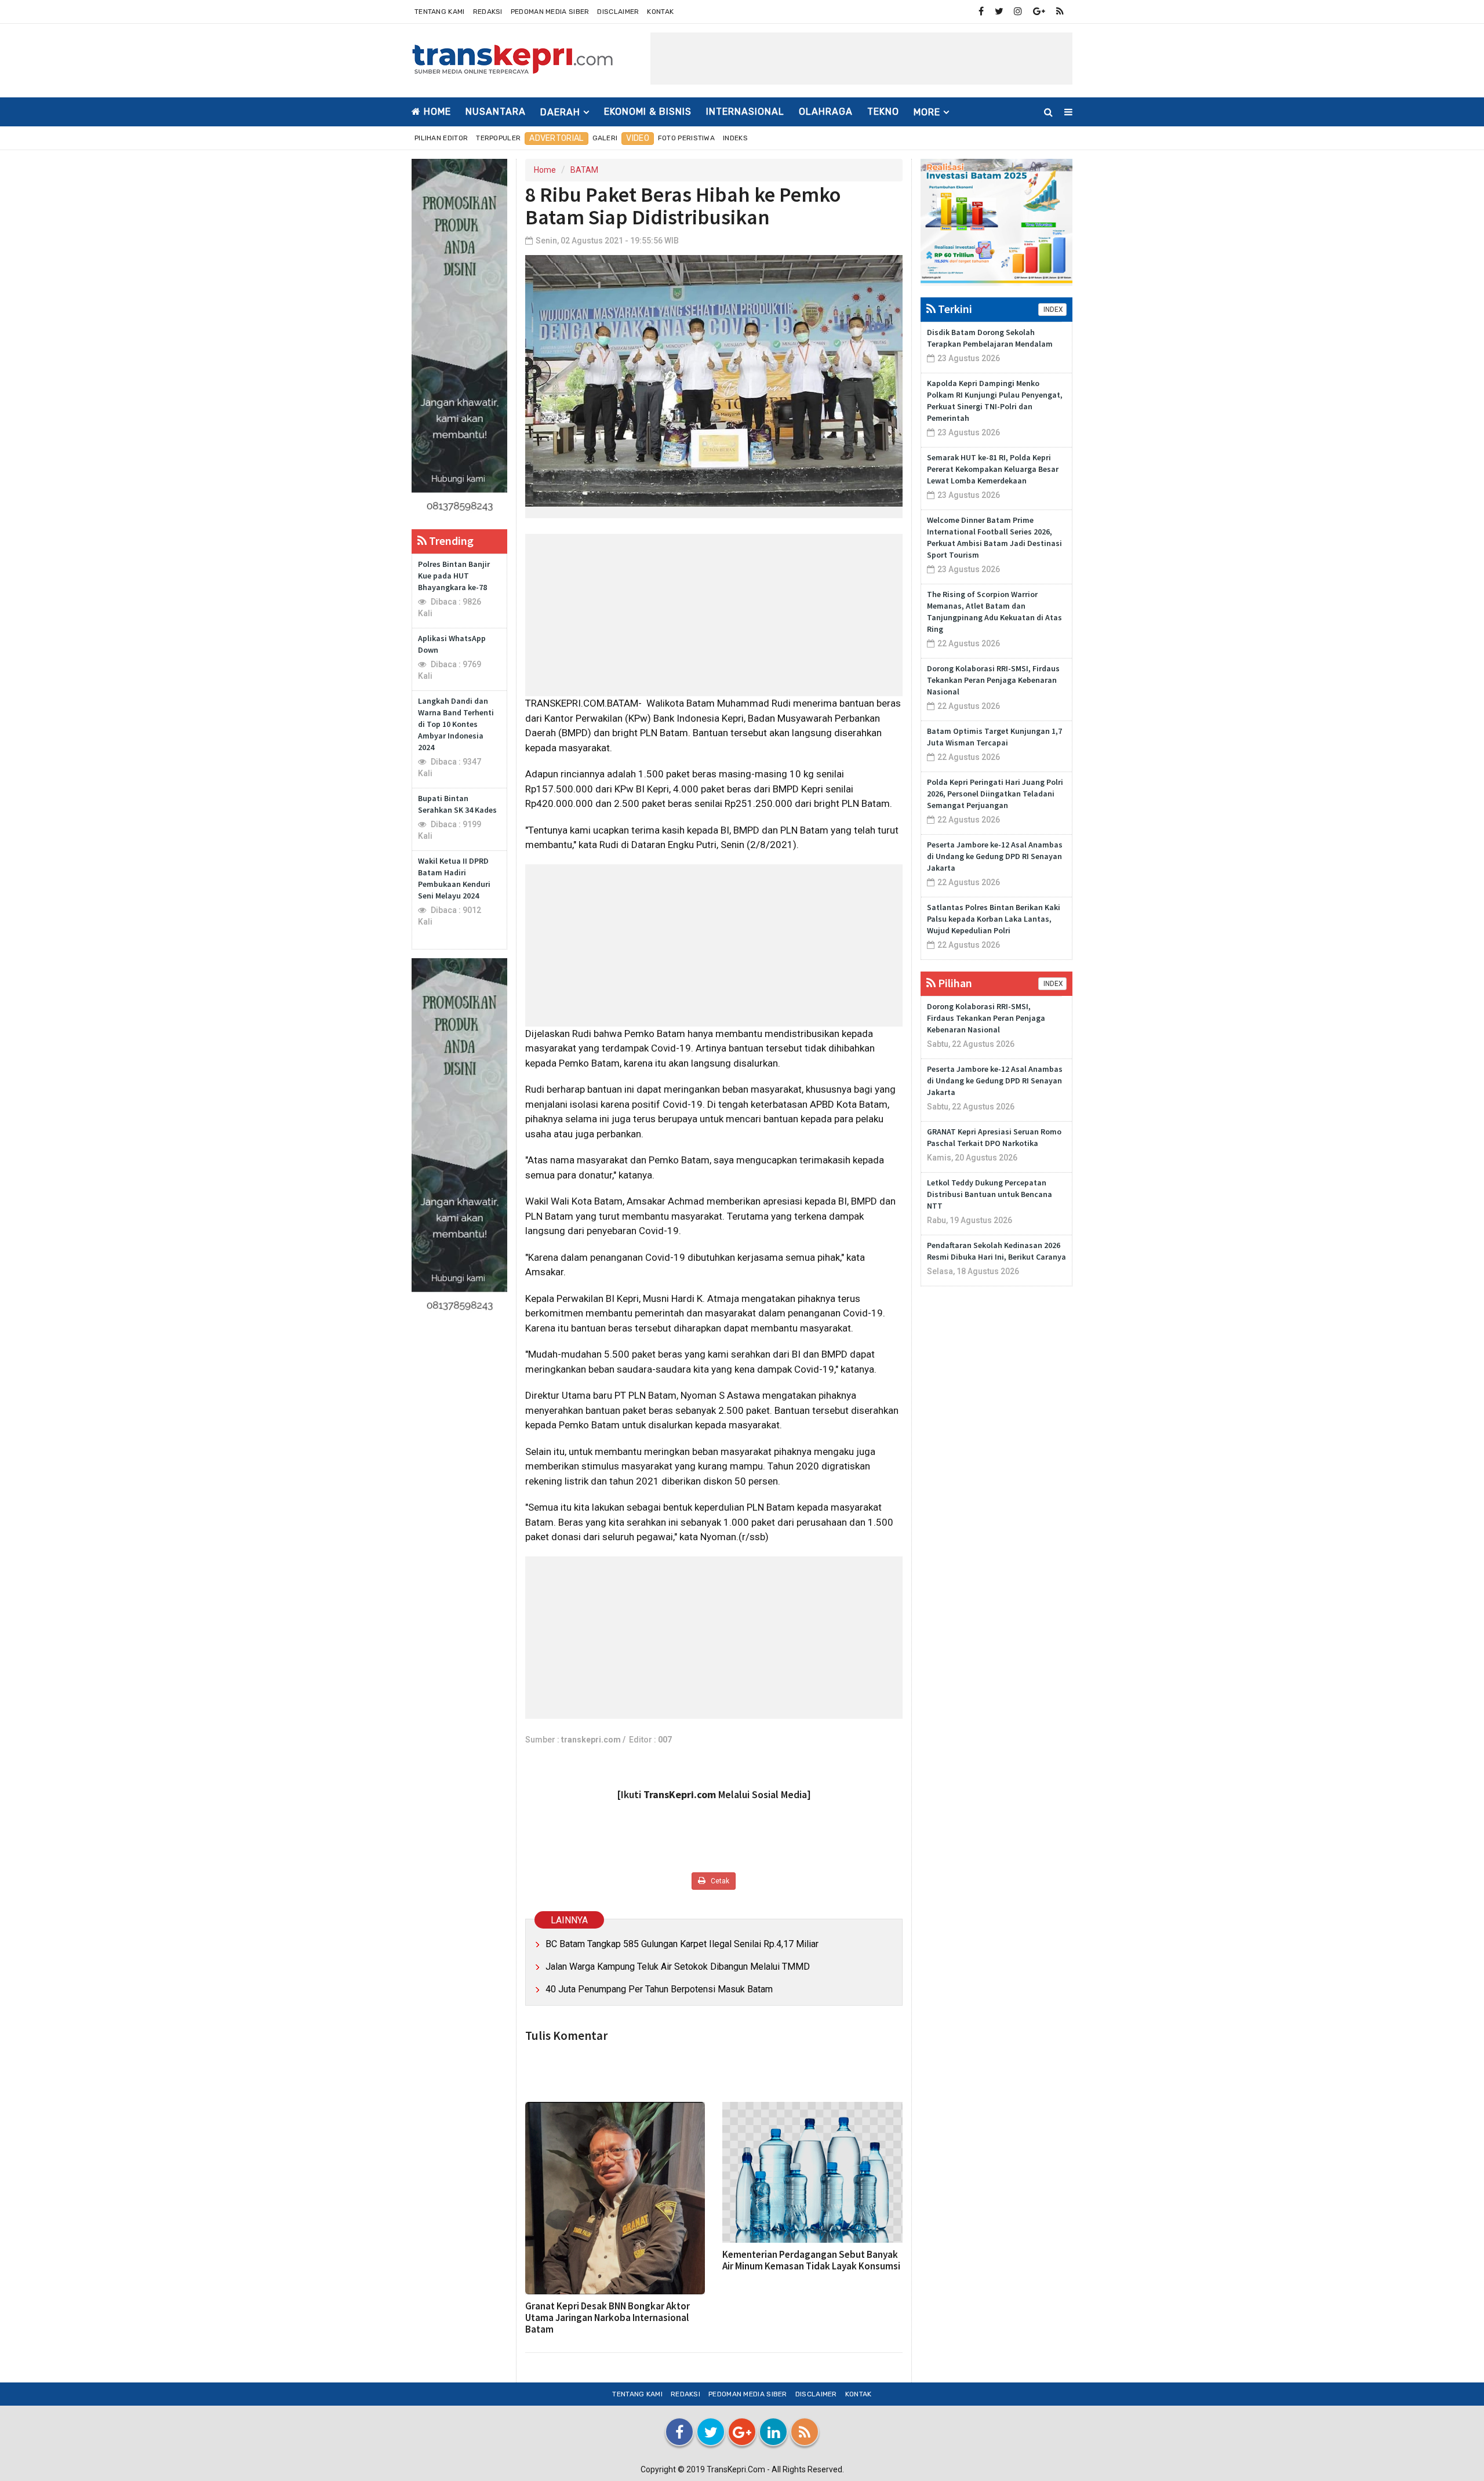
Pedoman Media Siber (550, 12)
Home (436, 112)
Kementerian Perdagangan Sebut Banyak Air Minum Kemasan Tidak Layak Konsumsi (811, 2260)
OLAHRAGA (826, 112)
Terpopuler (498, 138)
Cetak (719, 1881)
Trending (450, 541)
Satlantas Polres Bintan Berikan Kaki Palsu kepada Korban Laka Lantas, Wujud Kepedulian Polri (994, 919)
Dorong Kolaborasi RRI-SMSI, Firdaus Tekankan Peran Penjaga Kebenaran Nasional (993, 680)
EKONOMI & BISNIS (648, 112)
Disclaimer (618, 12)
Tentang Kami (440, 12)
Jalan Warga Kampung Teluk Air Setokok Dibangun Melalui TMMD (678, 1967)
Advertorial (556, 138)
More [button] (927, 112)
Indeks (735, 138)
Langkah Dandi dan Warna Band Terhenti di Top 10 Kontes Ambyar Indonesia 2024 (456, 724)
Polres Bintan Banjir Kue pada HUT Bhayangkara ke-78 (454, 576)
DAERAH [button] (560, 112)
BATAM (584, 170)
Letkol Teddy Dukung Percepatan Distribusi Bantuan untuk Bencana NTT (990, 1194)
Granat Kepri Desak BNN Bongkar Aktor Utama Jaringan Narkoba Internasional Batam (608, 2318)
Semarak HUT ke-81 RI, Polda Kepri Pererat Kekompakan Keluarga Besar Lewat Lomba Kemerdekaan (993, 469)
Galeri (605, 138)
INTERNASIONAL (745, 112)
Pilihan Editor (441, 138)
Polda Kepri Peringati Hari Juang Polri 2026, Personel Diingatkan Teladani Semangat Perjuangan (995, 794)
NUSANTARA (496, 112)
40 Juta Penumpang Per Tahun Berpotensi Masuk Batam (659, 1989)
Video (638, 138)
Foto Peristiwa (686, 138)
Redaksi (488, 12)
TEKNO (883, 112)
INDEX (1052, 310)
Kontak (660, 12)
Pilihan (954, 983)
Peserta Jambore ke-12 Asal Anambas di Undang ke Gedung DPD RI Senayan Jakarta (995, 856)
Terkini (954, 309)
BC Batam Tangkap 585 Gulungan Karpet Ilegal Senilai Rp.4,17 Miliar (682, 1944)
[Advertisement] (861, 59)
